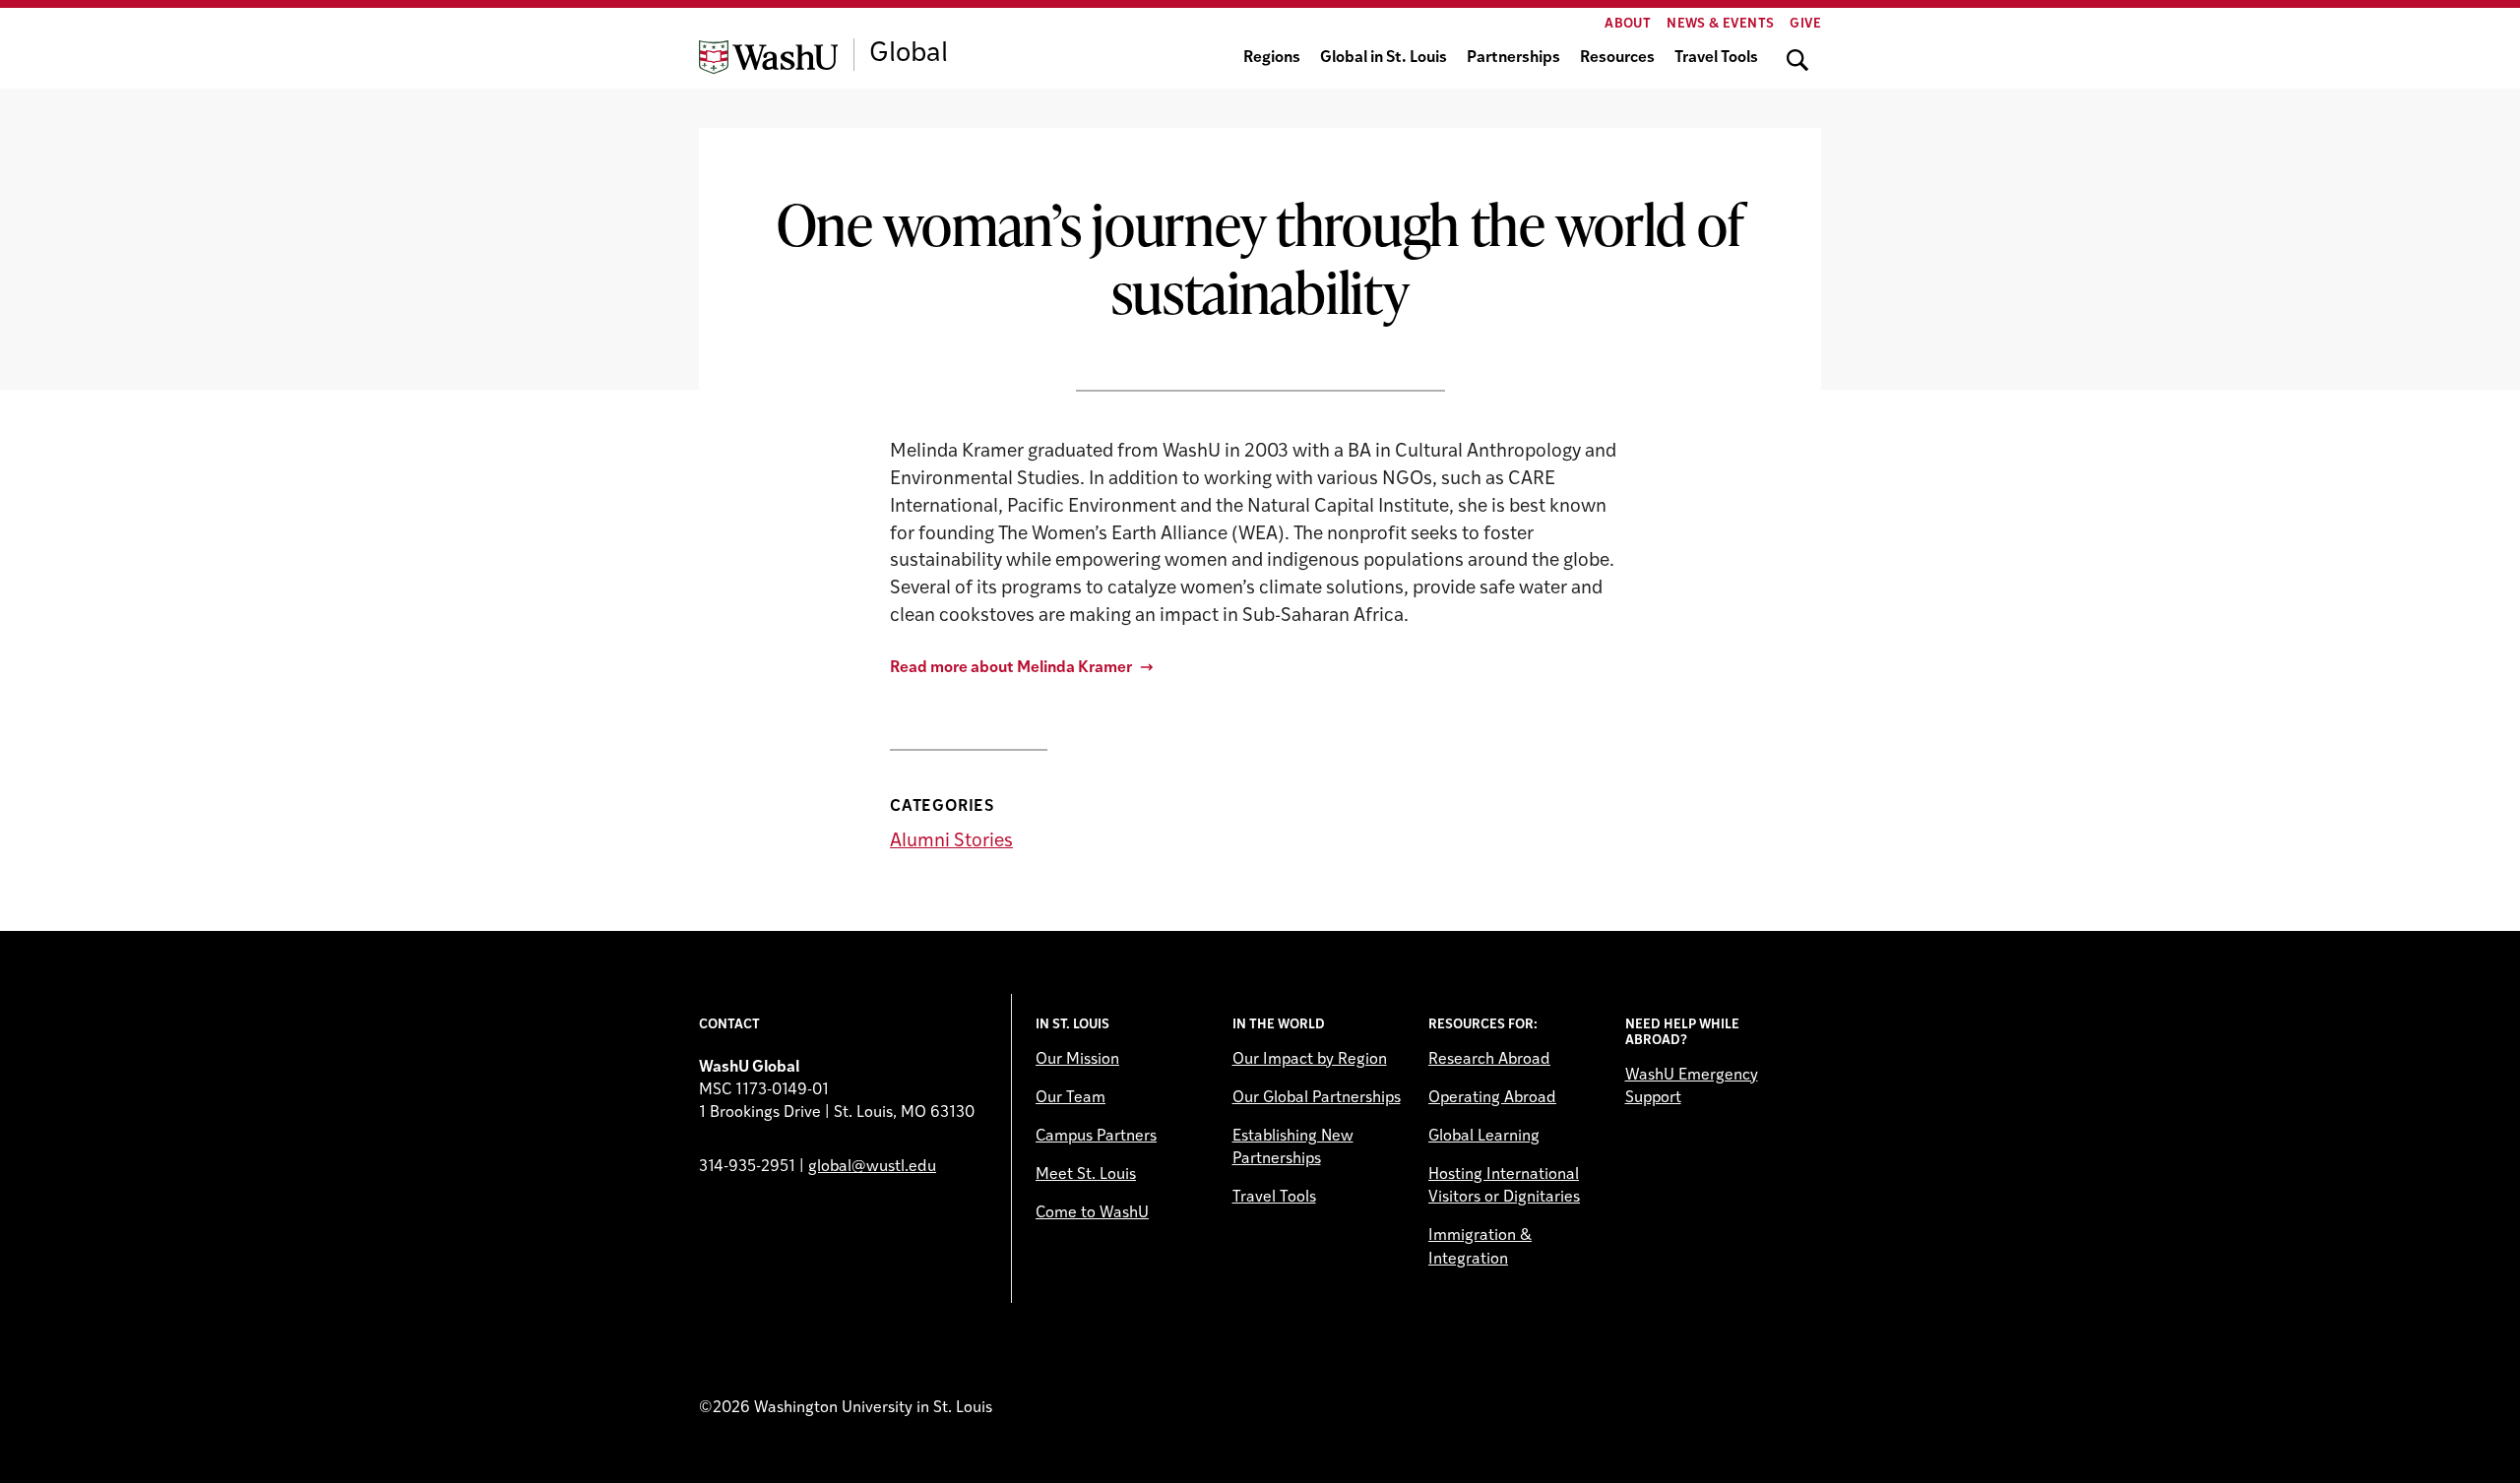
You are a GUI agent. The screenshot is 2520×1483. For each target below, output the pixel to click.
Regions (1272, 58)
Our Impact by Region (1310, 1060)
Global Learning (1484, 1137)
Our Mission (1077, 1060)
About (1628, 24)
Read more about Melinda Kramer (1011, 668)
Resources (1617, 58)
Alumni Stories (951, 842)
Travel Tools (1716, 58)
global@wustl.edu (872, 1167)
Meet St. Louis (1086, 1175)
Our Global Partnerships (1317, 1098)
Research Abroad (1489, 1060)
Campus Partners (1096, 1137)
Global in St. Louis (1384, 58)
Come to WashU (1092, 1213)
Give (1805, 24)
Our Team (1071, 1098)
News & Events (1720, 24)
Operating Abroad (1492, 1098)
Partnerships (1513, 58)
